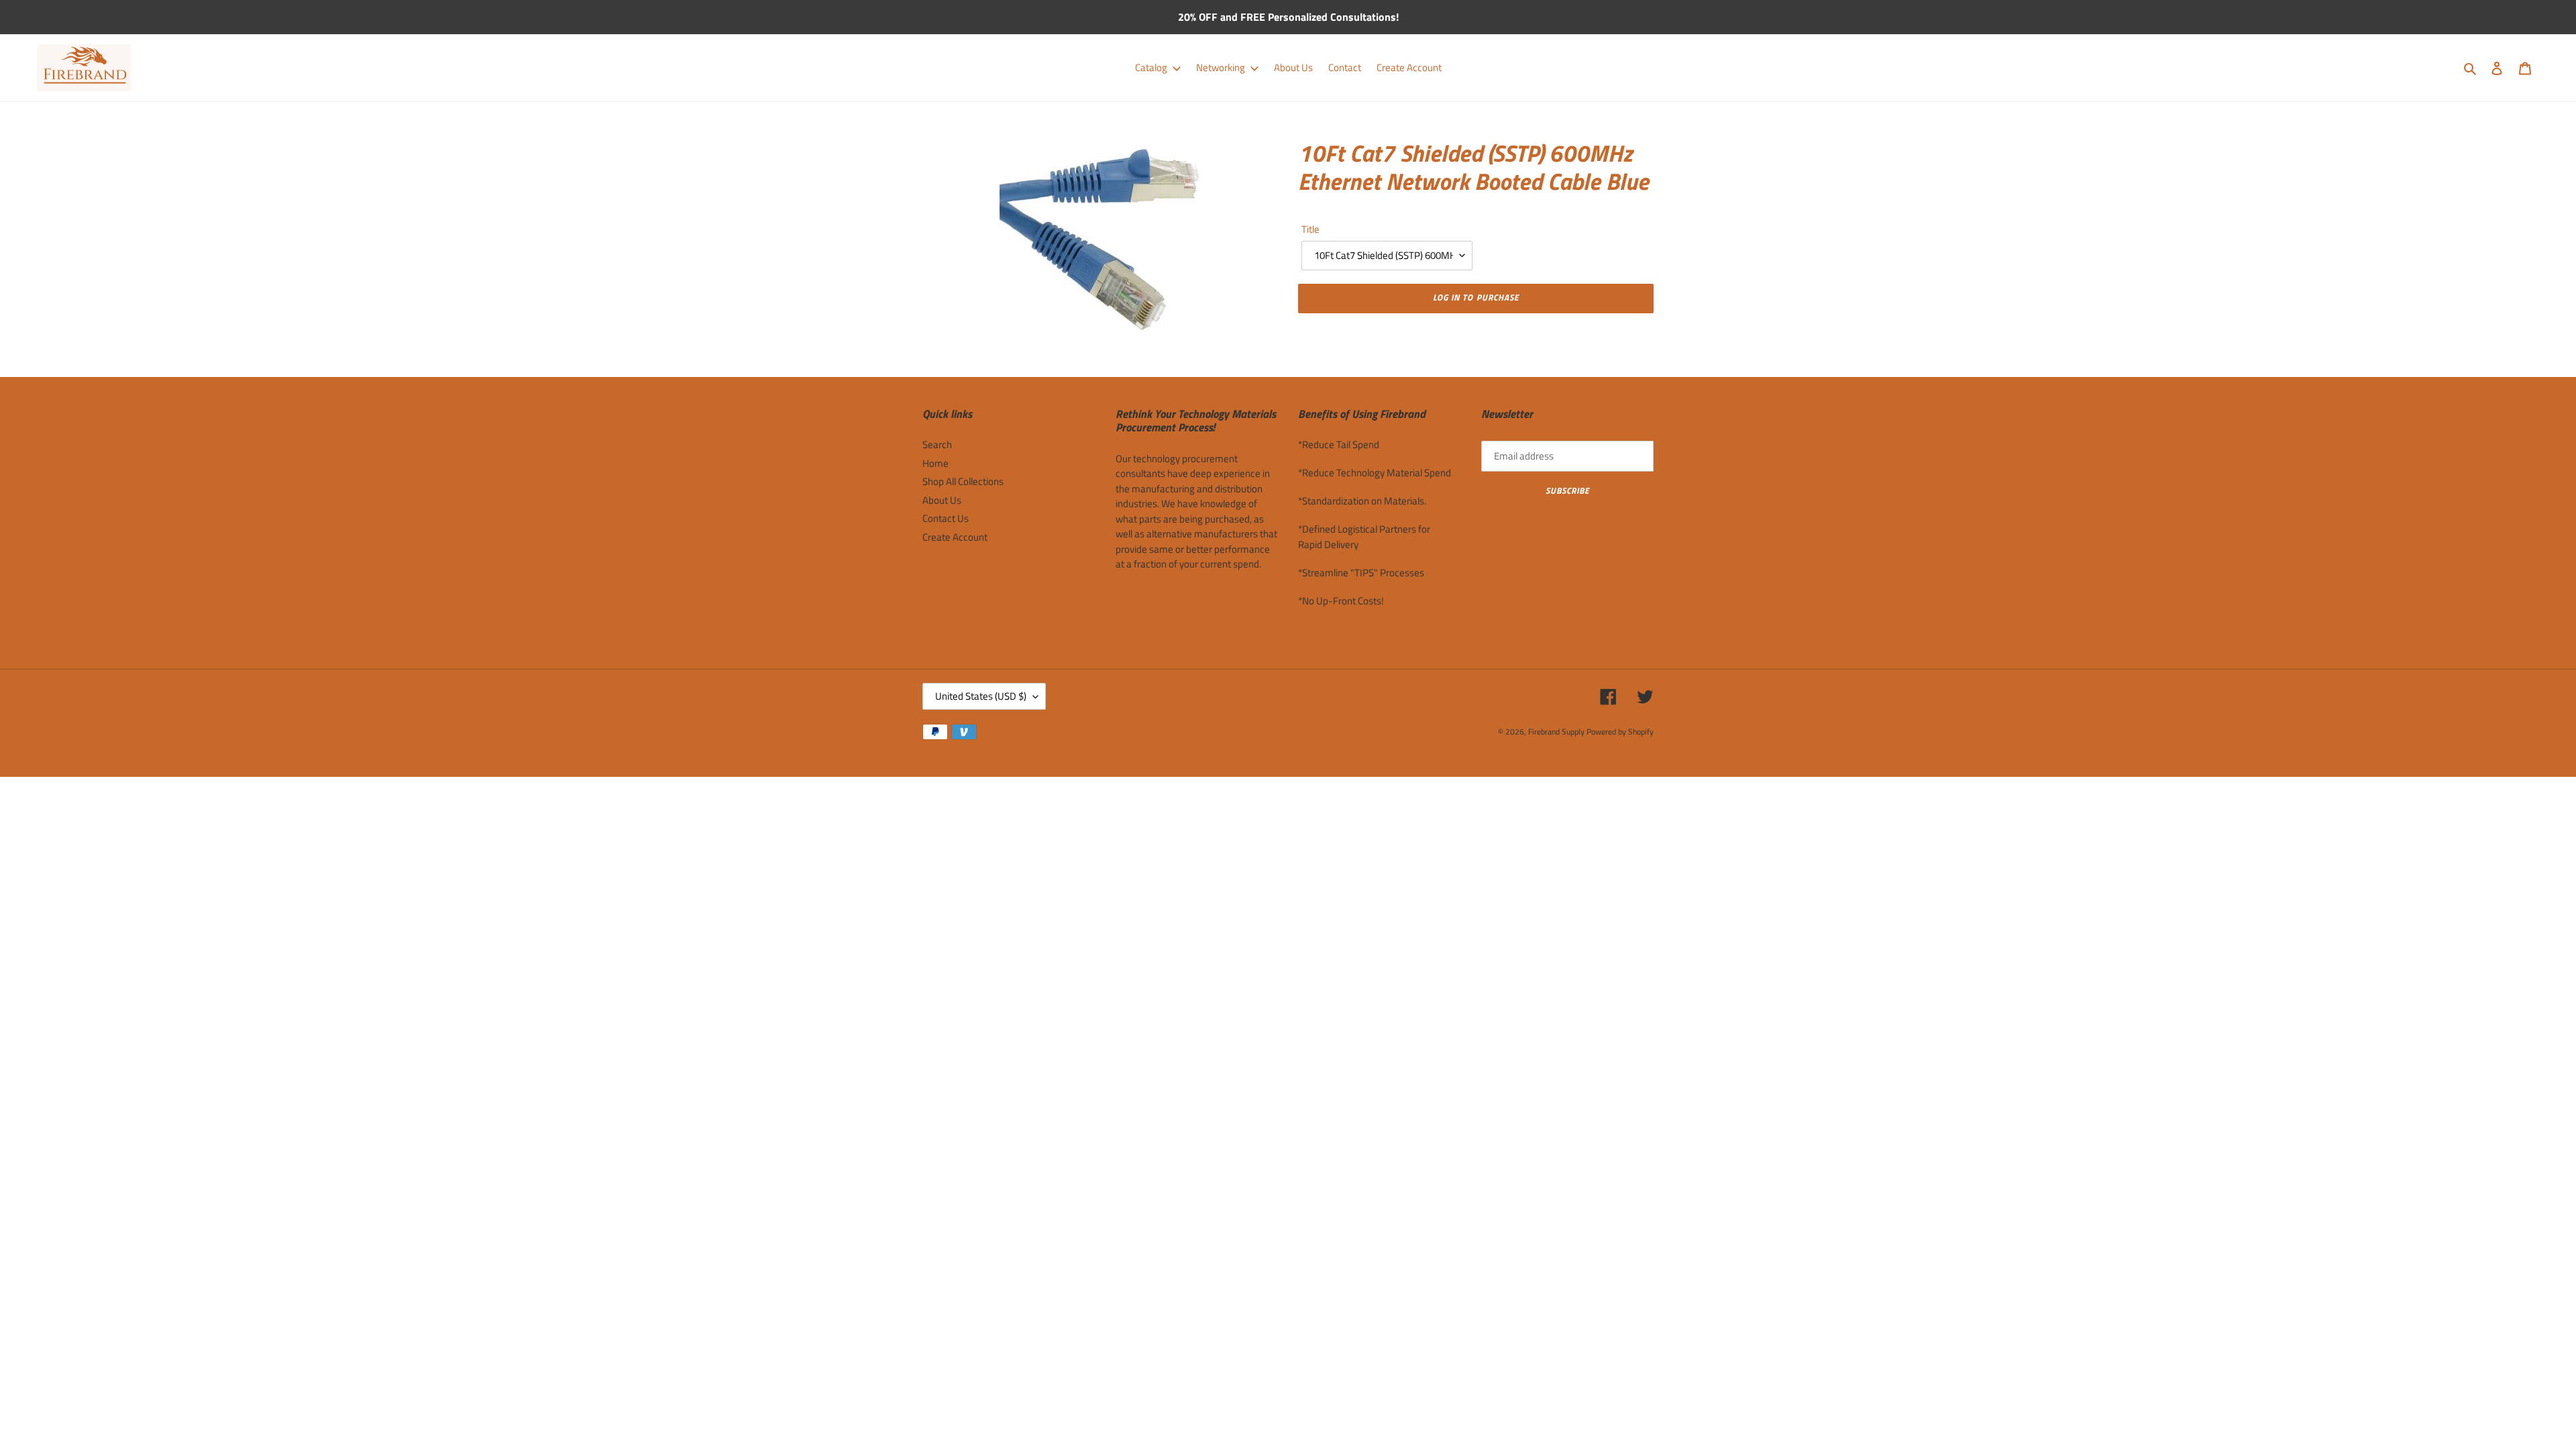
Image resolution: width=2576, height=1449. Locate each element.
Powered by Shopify (1620, 732)
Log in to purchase (1476, 297)
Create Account (955, 537)
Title (1310, 229)
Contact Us (946, 518)
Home (935, 463)
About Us (942, 500)
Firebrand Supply (1556, 732)
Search (937, 444)
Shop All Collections (963, 481)
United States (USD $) (981, 696)
